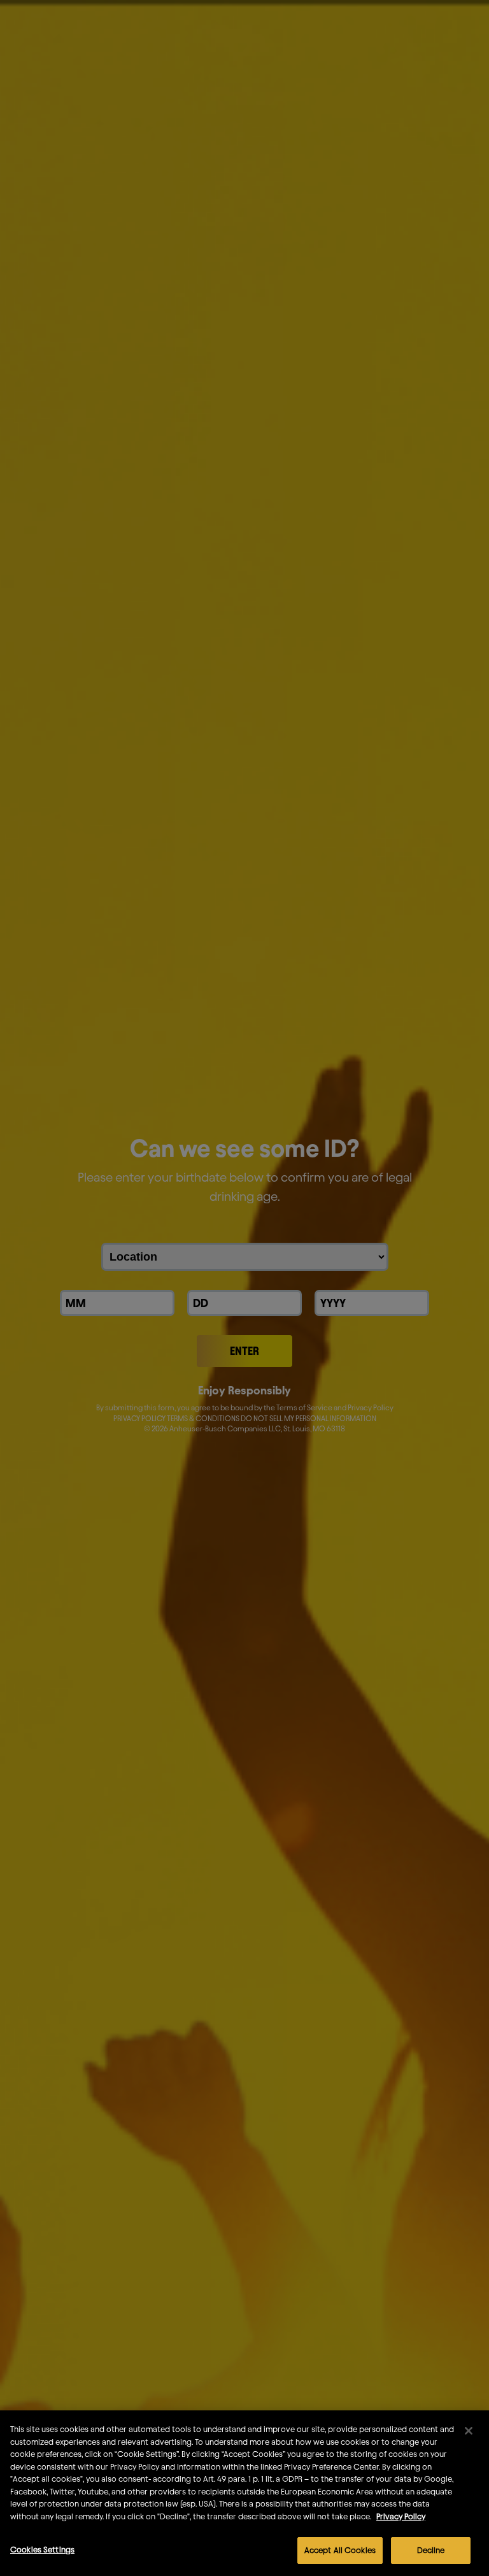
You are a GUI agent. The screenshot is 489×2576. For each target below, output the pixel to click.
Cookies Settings (42, 2549)
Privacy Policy (401, 2516)
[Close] (469, 2431)
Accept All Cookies (340, 2550)
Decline (431, 2550)
